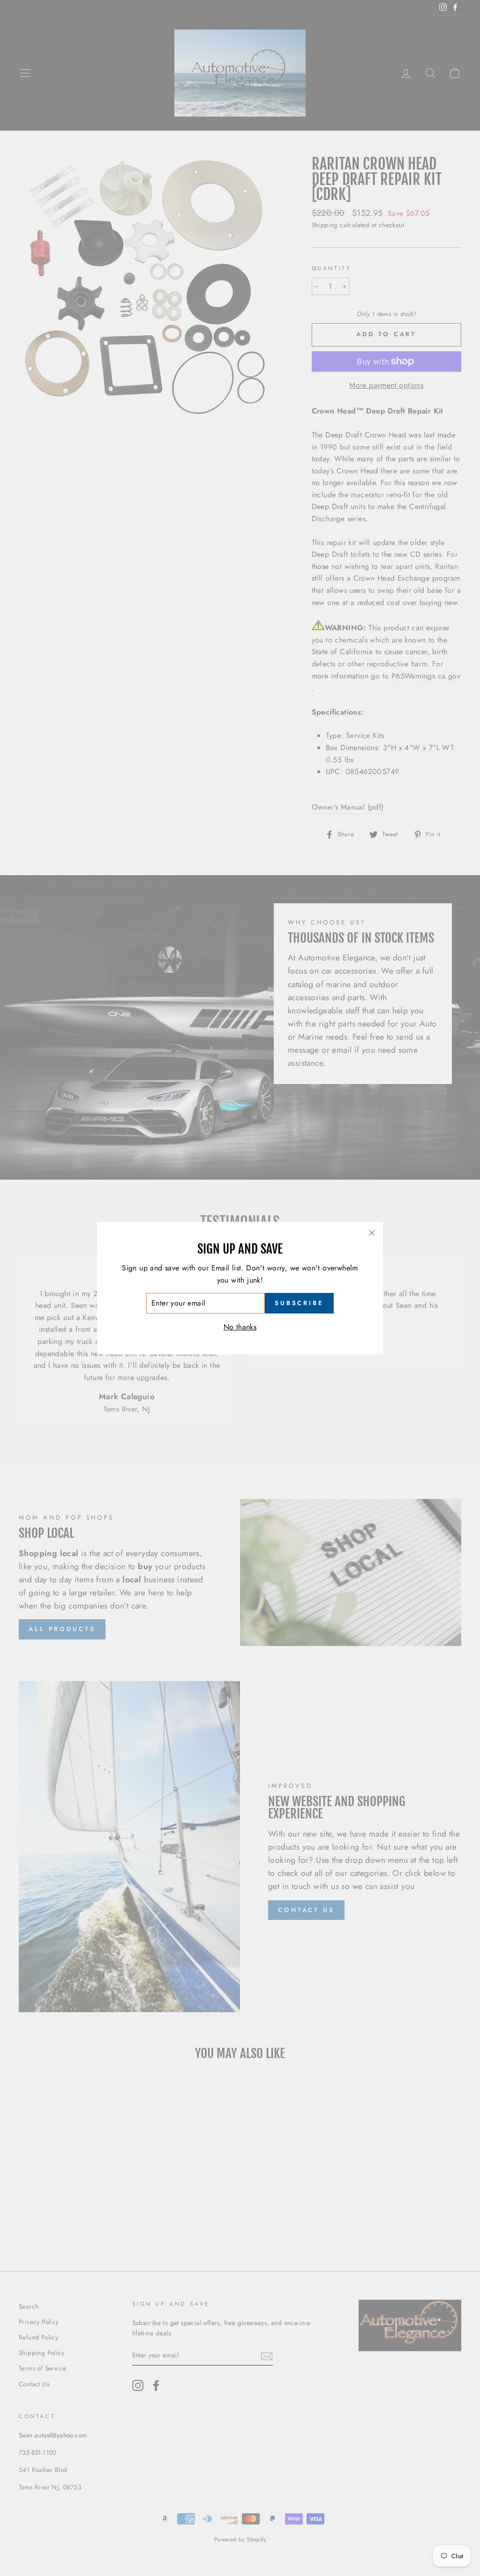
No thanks (240, 1327)
